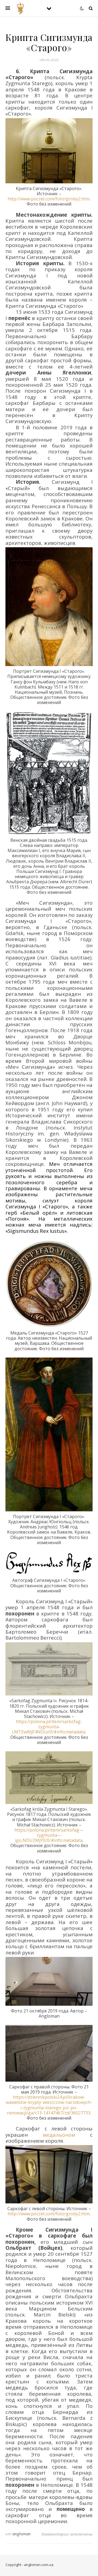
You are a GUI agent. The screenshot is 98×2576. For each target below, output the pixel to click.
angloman (22, 2534)
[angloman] (20, 8)
